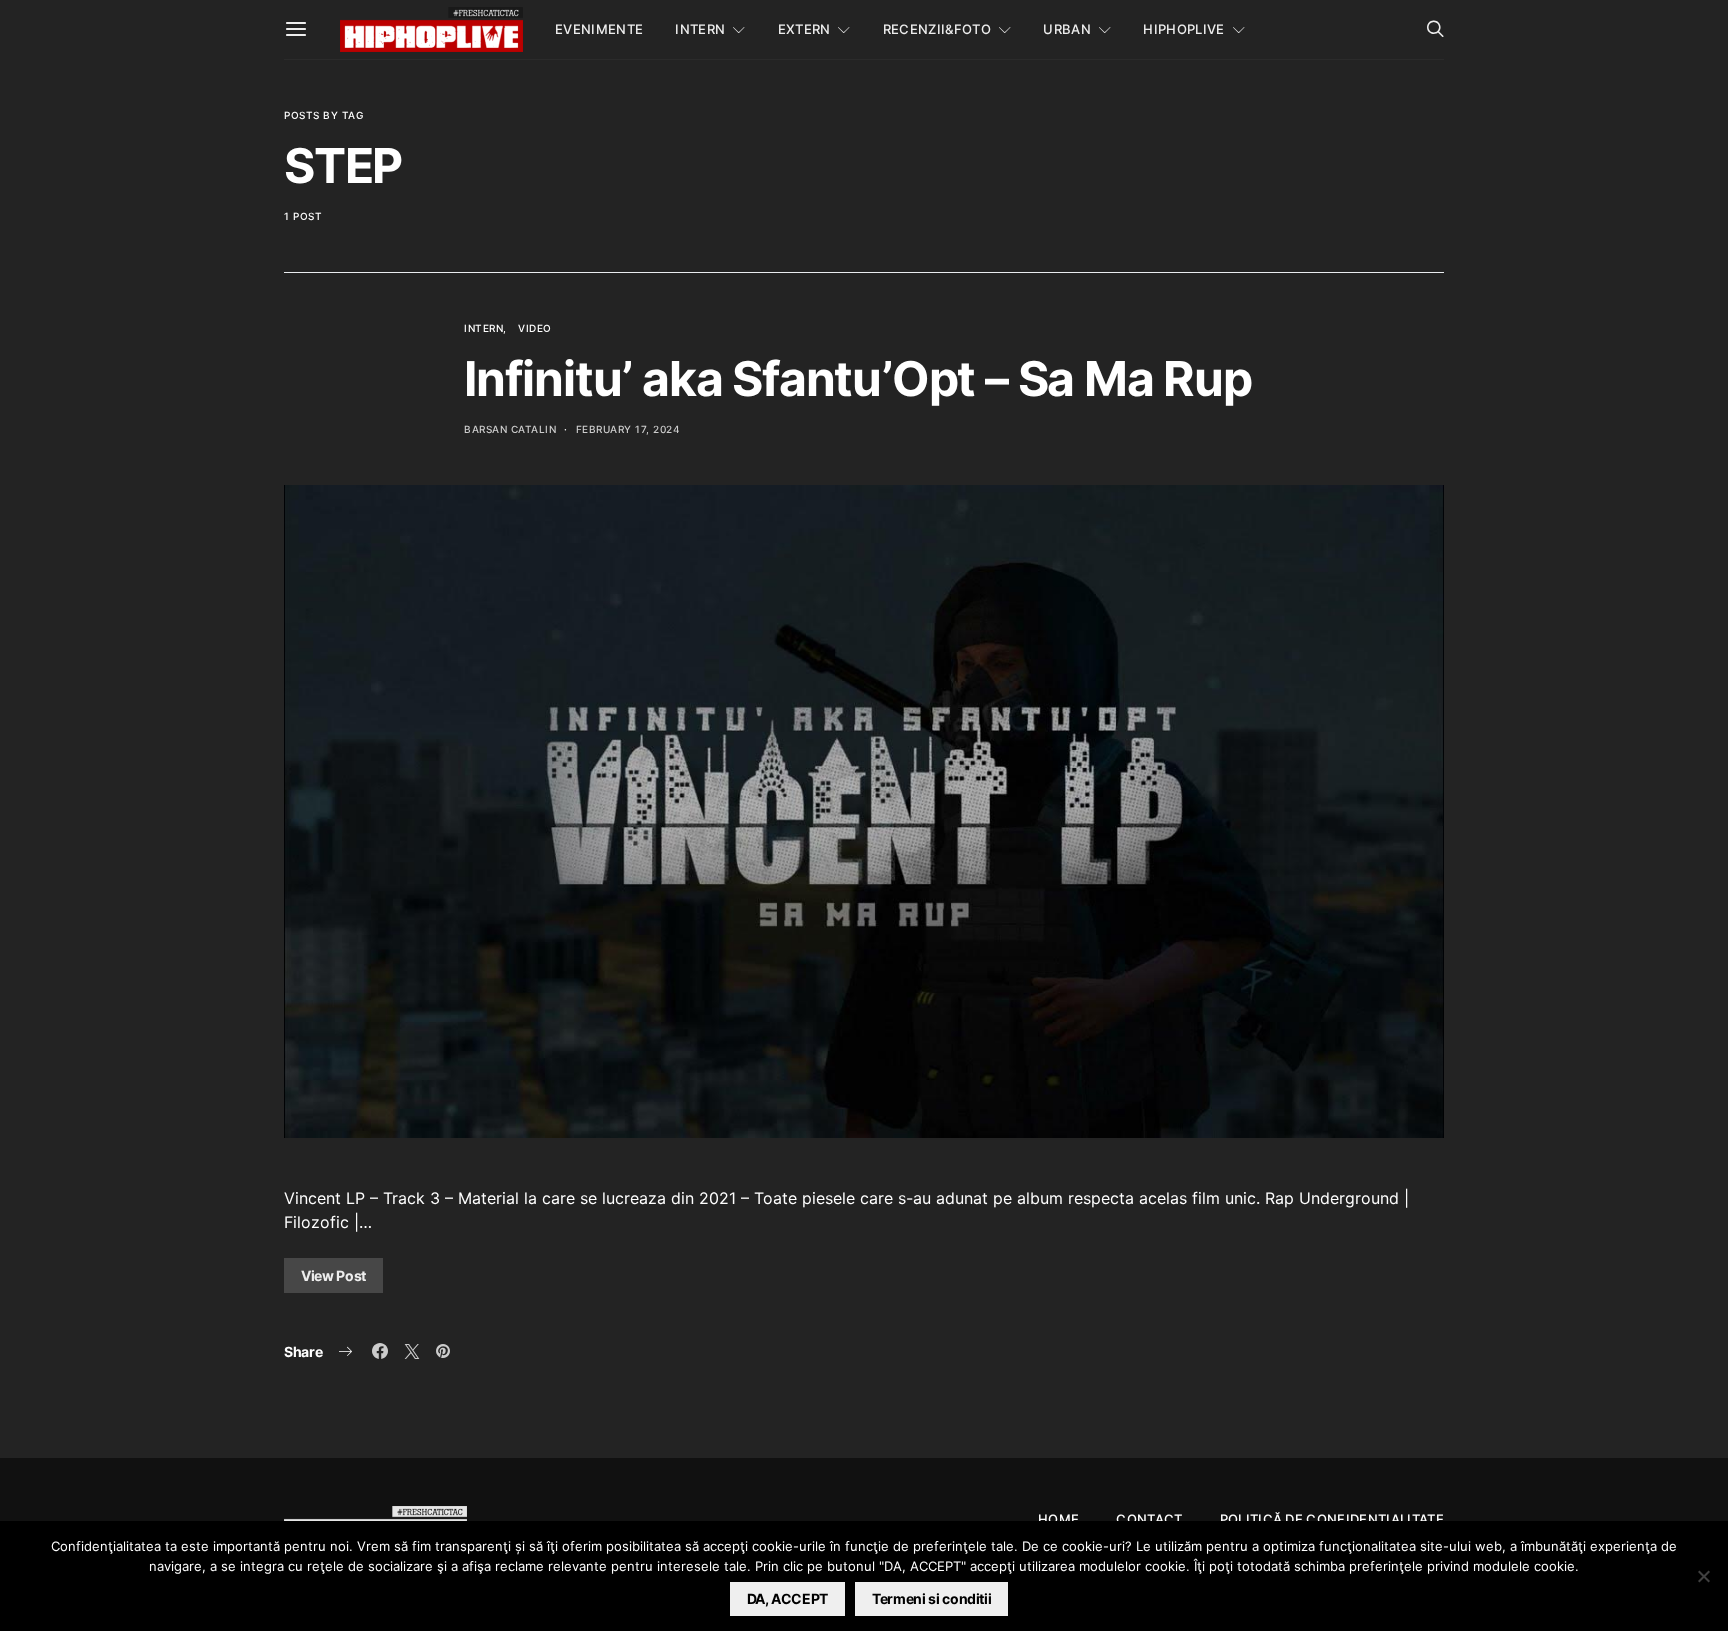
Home (1058, 1519)
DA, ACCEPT (788, 1598)
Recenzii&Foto (937, 29)
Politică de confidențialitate (1332, 1519)
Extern (804, 29)
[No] (1703, 1576)
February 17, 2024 (628, 429)
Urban (1067, 29)
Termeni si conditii (931, 1598)
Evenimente (599, 29)
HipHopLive (1183, 29)
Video (535, 328)
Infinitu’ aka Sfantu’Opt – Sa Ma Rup (858, 378)
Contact (1149, 1519)
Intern (700, 29)
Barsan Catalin (510, 429)
